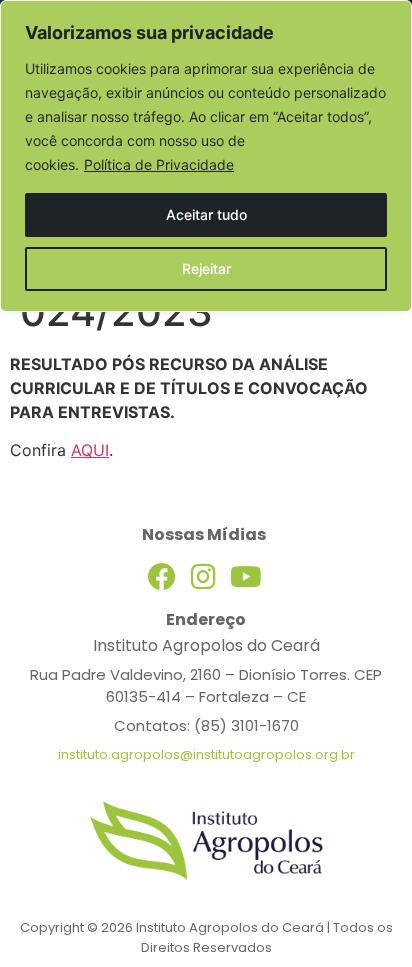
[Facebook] (162, 577)
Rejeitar (206, 268)
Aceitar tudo (206, 214)
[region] (206, 156)
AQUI (90, 450)
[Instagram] (204, 577)
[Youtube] (246, 577)
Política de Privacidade (159, 164)
